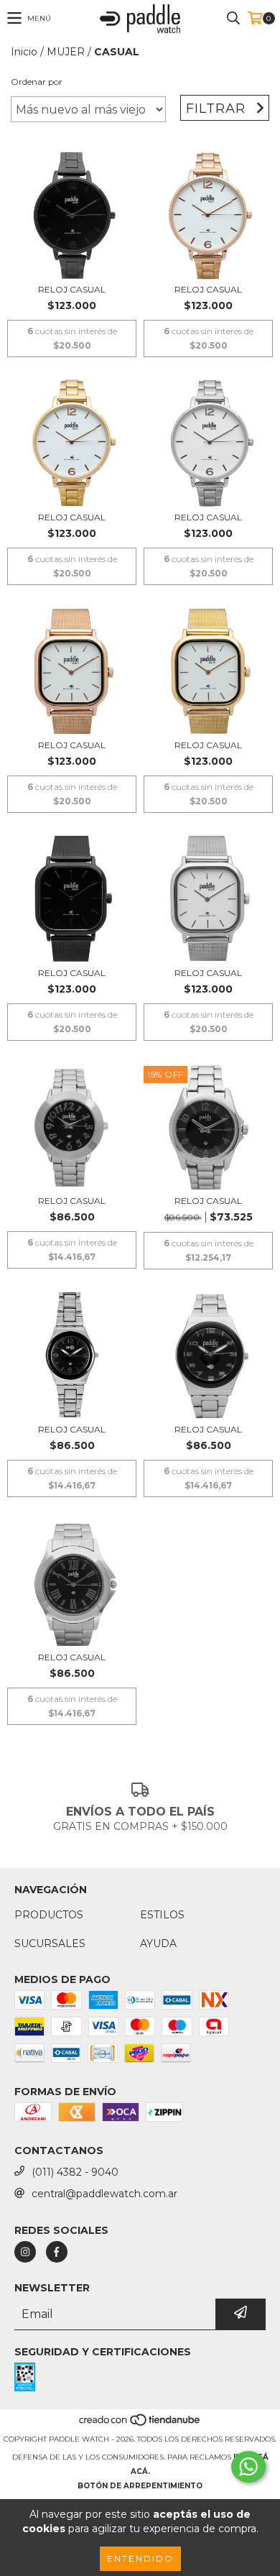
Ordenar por (37, 82)
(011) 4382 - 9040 (75, 2172)
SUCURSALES (50, 1943)
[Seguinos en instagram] (25, 2252)
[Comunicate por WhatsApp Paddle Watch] (248, 2467)
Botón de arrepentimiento (140, 2486)
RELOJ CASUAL (72, 289)
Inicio (24, 52)
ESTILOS (162, 1915)
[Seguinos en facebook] (57, 2252)
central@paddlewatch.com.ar (104, 2194)
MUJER (66, 52)
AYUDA (158, 1943)
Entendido (140, 2558)
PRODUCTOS (49, 1915)
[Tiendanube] (140, 2425)
